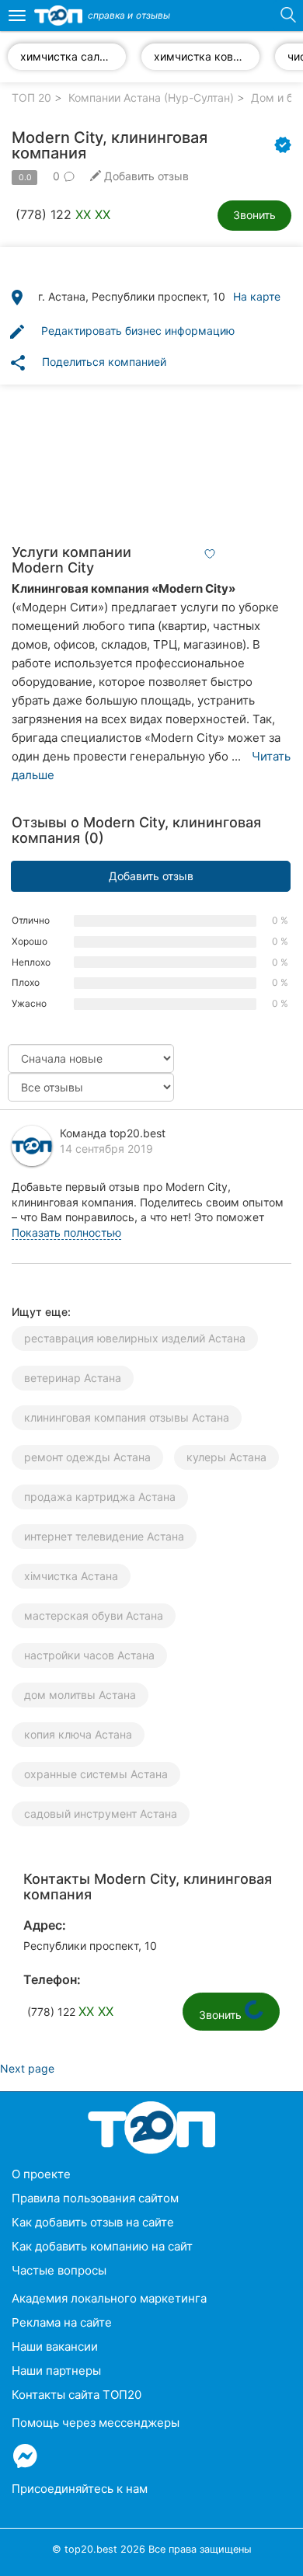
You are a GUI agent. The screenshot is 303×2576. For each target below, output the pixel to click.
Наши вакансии (55, 2346)
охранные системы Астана (96, 1774)
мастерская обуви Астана (94, 1615)
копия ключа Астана (78, 1734)
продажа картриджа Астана (100, 1497)
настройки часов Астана (89, 1655)
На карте (257, 296)
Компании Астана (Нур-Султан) (151, 97)
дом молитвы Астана (80, 1695)
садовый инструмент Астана (101, 1814)
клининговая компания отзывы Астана (127, 1417)
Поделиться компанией (87, 363)
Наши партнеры (56, 2371)
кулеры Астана (226, 1457)
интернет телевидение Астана (104, 1536)
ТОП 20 (31, 97)
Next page (27, 2068)
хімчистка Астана (71, 1576)
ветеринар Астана (73, 1378)
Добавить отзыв (151, 876)
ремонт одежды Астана (87, 1457)
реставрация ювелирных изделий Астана (135, 1338)
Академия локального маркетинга (109, 2298)
